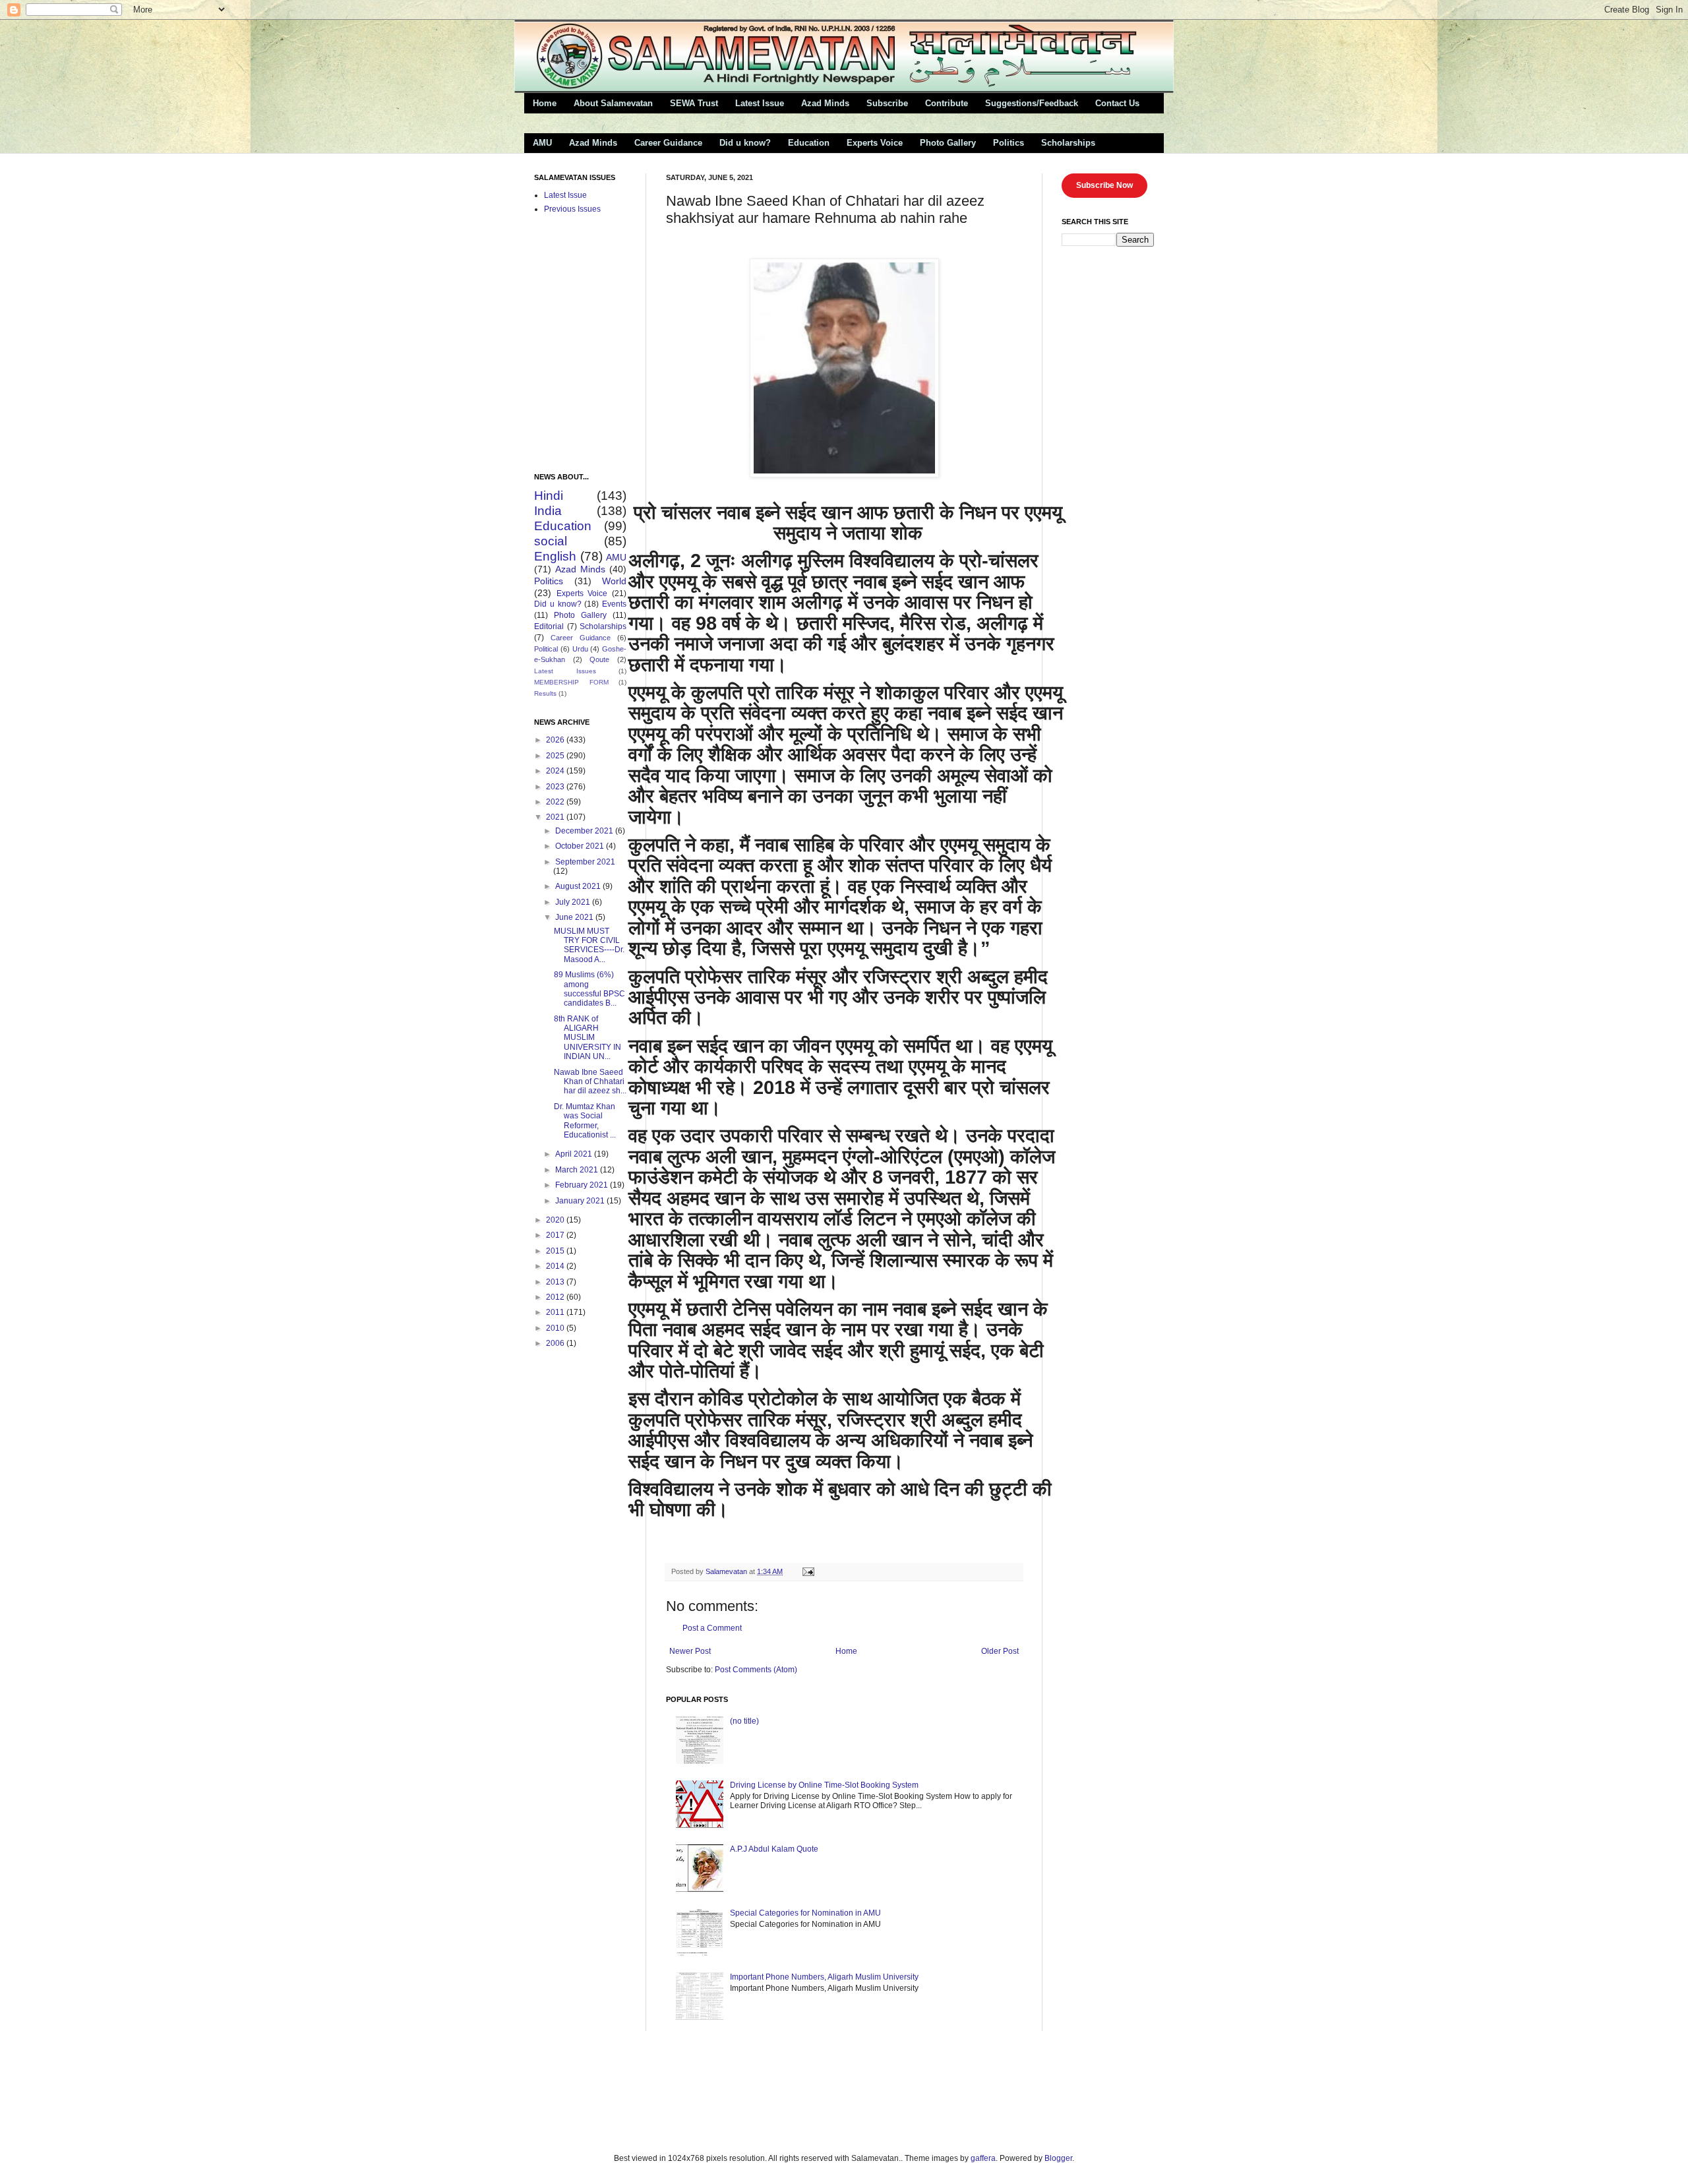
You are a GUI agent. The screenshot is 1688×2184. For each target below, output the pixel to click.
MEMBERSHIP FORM (571, 682)
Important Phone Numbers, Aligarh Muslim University (824, 1977)
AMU (542, 143)
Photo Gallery (948, 143)
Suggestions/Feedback (1032, 103)
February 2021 (583, 1185)
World (614, 581)
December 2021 (585, 831)
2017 (556, 1235)
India (548, 511)
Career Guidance (668, 143)
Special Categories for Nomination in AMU (805, 1913)
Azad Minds (825, 103)
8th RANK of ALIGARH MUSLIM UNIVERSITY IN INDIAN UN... (588, 1038)
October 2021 (581, 846)
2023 (556, 787)
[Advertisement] (678, 2090)
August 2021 (579, 886)
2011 (556, 1312)
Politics (1009, 143)
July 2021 (574, 902)
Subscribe (887, 103)
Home (545, 103)
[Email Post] (808, 1571)
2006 (556, 1343)
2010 (556, 1328)
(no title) (744, 1721)
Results (545, 693)
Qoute (599, 659)
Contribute (947, 103)
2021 (556, 817)
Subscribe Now (1104, 185)
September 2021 (585, 862)
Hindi (549, 496)
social (551, 541)
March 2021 (578, 1170)
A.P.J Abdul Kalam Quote (774, 1849)
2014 (556, 1266)
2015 (556, 1251)
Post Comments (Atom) (756, 1670)
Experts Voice (875, 143)
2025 (556, 756)
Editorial (549, 626)
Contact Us (1117, 103)
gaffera (983, 2158)
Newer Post (690, 1651)
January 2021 (581, 1201)
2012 (556, 1297)
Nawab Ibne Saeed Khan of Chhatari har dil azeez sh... (590, 1082)
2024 (556, 771)
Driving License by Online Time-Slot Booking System (824, 1785)
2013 (556, 1282)
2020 (556, 1220)
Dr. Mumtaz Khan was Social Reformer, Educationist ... (585, 1121)
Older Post (1000, 1651)
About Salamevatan (613, 103)
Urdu (580, 649)
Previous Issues (572, 209)
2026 (556, 740)
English (555, 556)
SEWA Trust (694, 103)
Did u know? (745, 143)
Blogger (1058, 2158)
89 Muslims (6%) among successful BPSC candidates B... (589, 989)
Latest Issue (760, 103)
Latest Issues (565, 671)
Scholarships (1068, 143)
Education (809, 143)
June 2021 (575, 917)
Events (614, 604)
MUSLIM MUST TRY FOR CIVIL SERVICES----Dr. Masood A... (589, 945)
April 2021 (575, 1154)
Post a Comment (712, 1628)
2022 (556, 802)
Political (546, 649)
